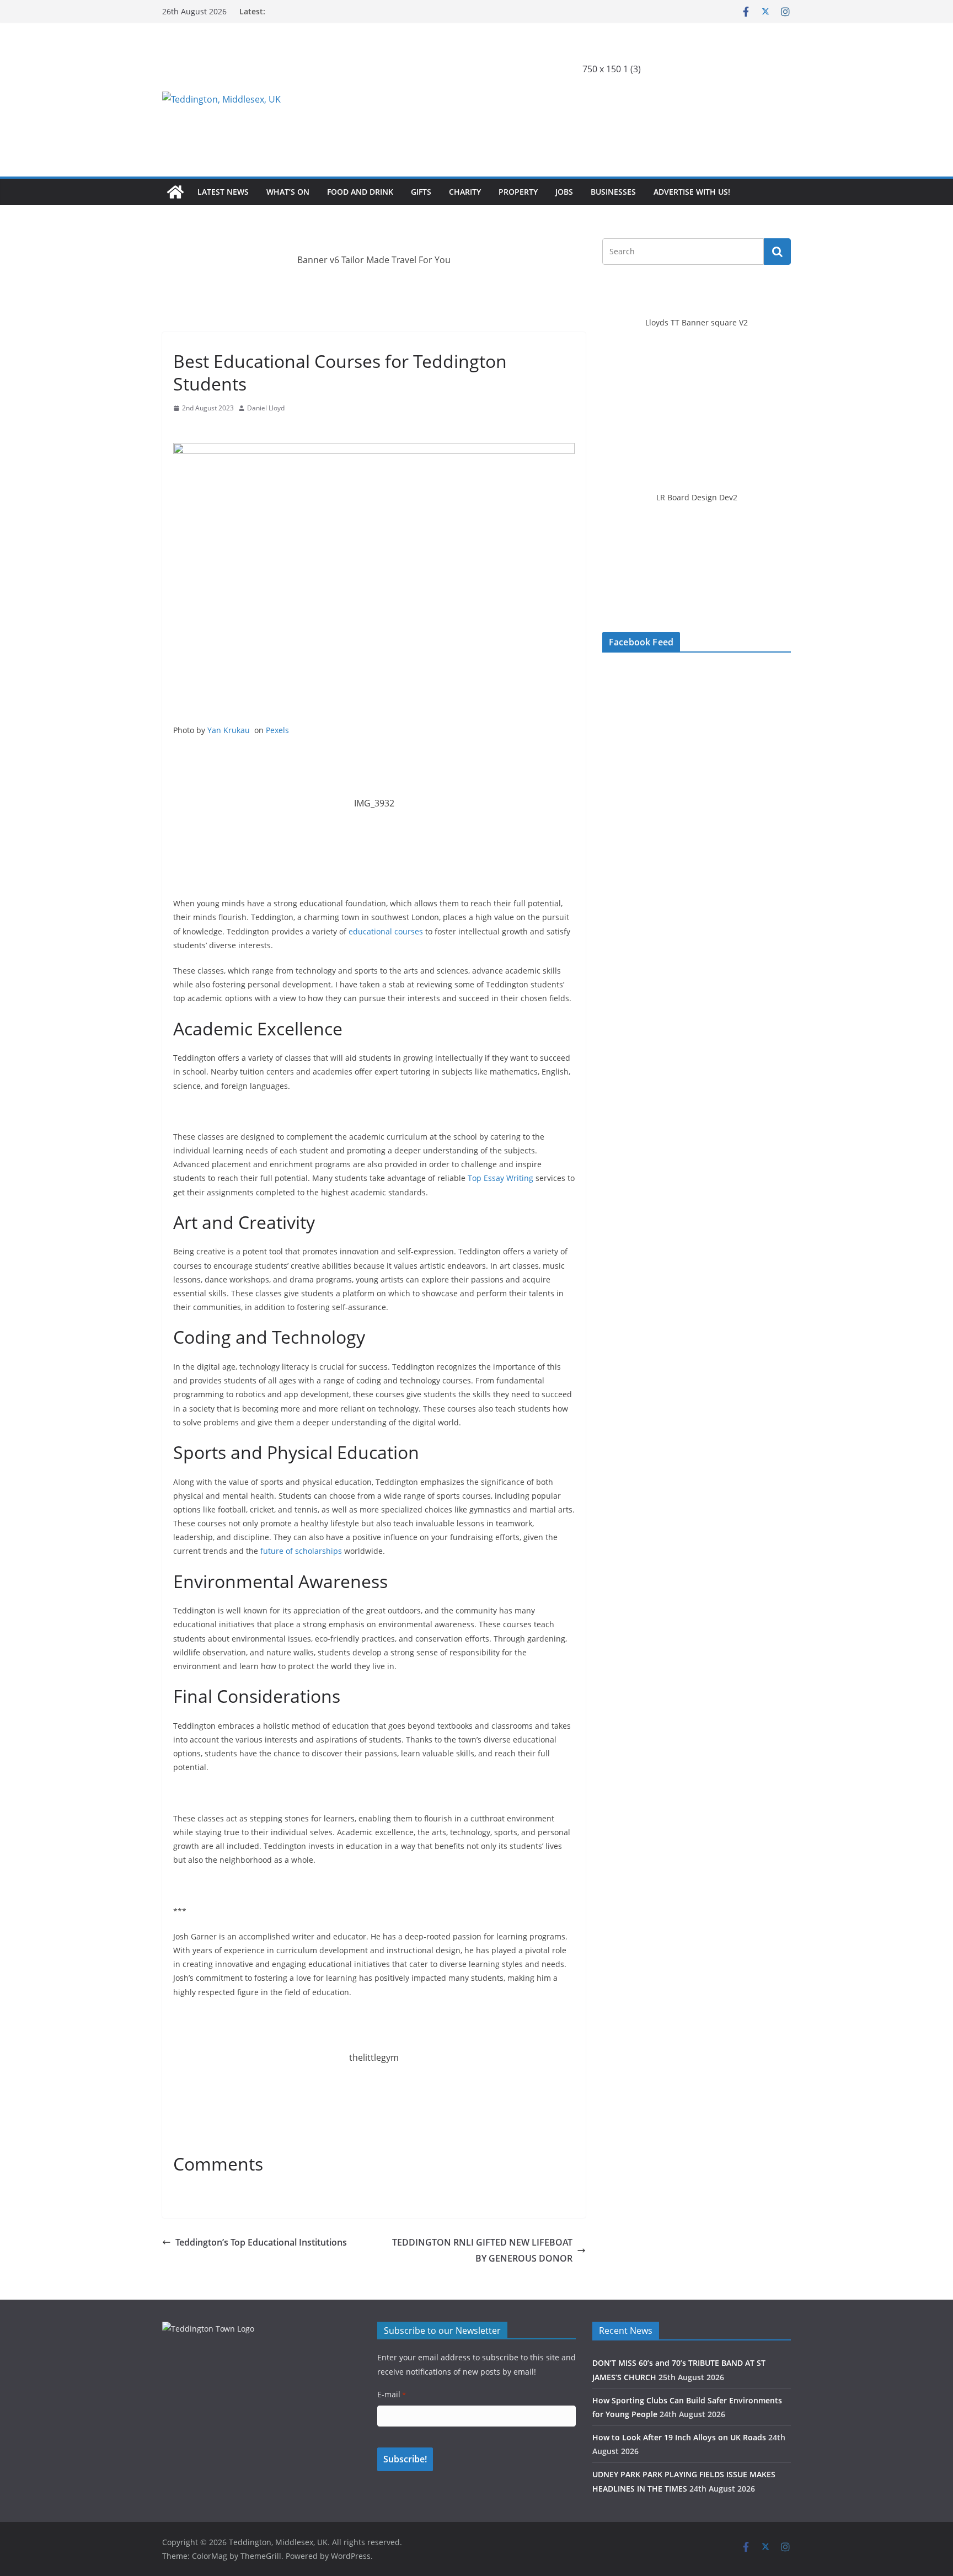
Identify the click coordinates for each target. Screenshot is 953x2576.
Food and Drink (360, 192)
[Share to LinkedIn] (222, 429)
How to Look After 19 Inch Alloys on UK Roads (679, 2437)
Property (518, 192)
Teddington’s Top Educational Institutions (261, 2242)
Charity (465, 192)
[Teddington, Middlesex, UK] (175, 192)
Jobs (564, 192)
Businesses (613, 192)
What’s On (288, 192)
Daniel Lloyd (266, 408)
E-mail (392, 2394)
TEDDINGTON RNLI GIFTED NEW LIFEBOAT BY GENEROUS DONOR (481, 2250)
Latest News (223, 192)
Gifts (421, 192)
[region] (612, 99)
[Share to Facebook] (182, 429)
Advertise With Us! (692, 192)
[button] (668, 99)
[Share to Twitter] (202, 429)
